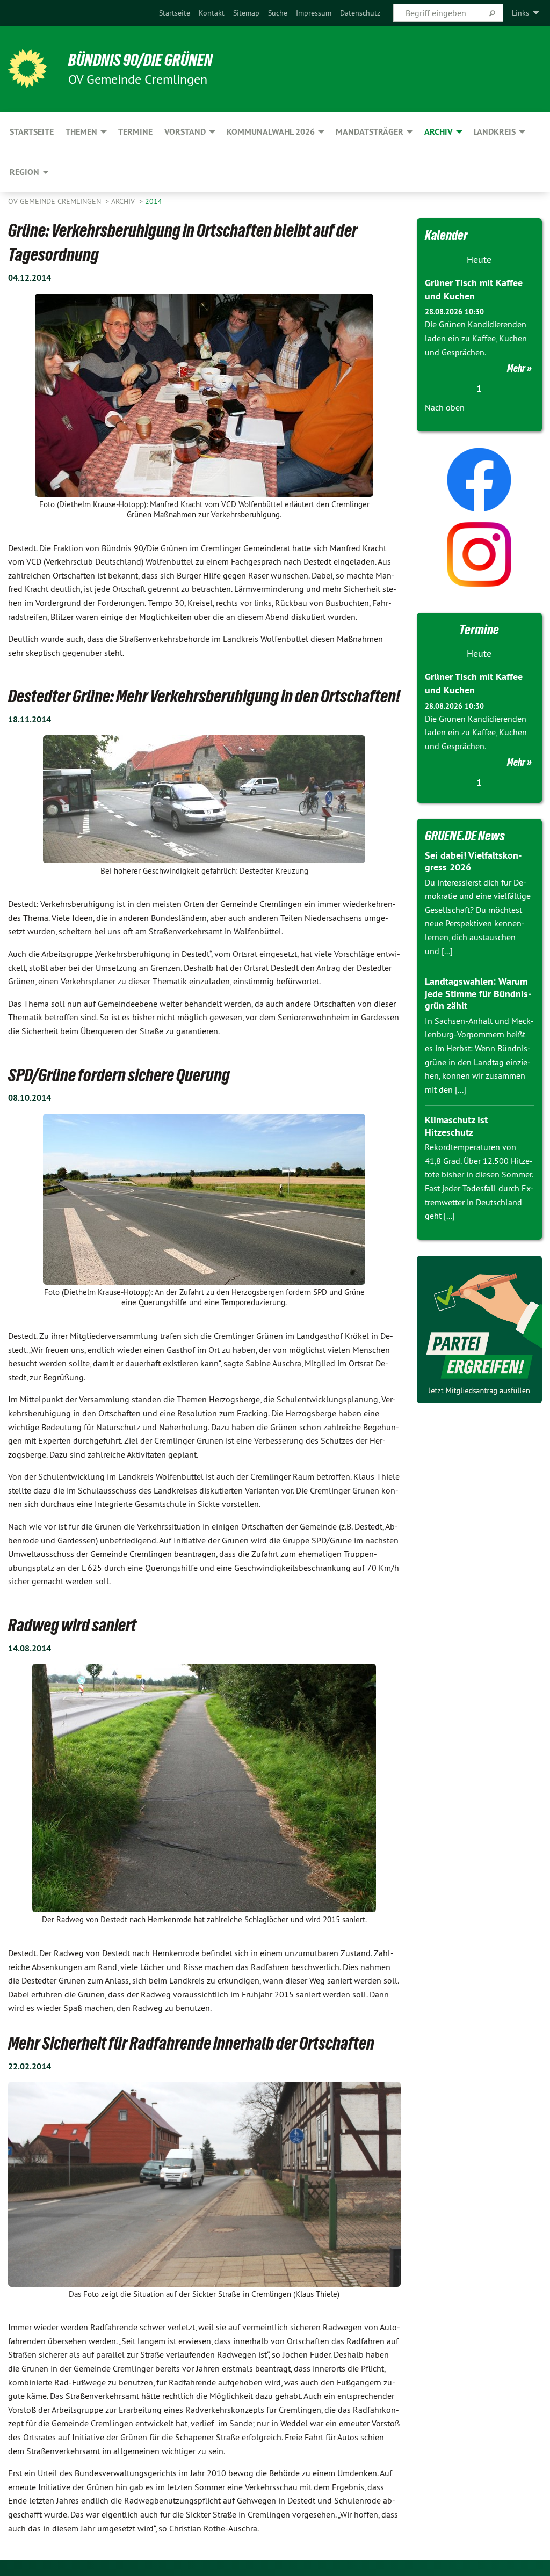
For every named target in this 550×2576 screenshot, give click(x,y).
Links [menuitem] (520, 13)
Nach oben (445, 407)
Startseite (175, 13)
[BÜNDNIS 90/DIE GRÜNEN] (27, 69)
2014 (154, 201)
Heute (479, 259)
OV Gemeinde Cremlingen (56, 201)
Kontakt (212, 13)
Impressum (314, 13)
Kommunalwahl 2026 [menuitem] (271, 132)
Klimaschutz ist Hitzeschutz (456, 1126)
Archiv (124, 201)
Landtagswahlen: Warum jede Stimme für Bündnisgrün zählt (478, 993)
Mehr (516, 368)
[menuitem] (175, 13)
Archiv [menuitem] (439, 132)
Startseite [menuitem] (32, 132)
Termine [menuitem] (135, 132)
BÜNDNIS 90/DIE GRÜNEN (140, 60)
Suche (278, 13)
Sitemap (246, 13)
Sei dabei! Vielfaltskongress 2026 (473, 861)
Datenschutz (360, 13)
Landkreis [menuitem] (495, 132)
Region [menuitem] (24, 172)
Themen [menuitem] (81, 132)
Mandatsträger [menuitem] (370, 132)
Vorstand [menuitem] (185, 132)
